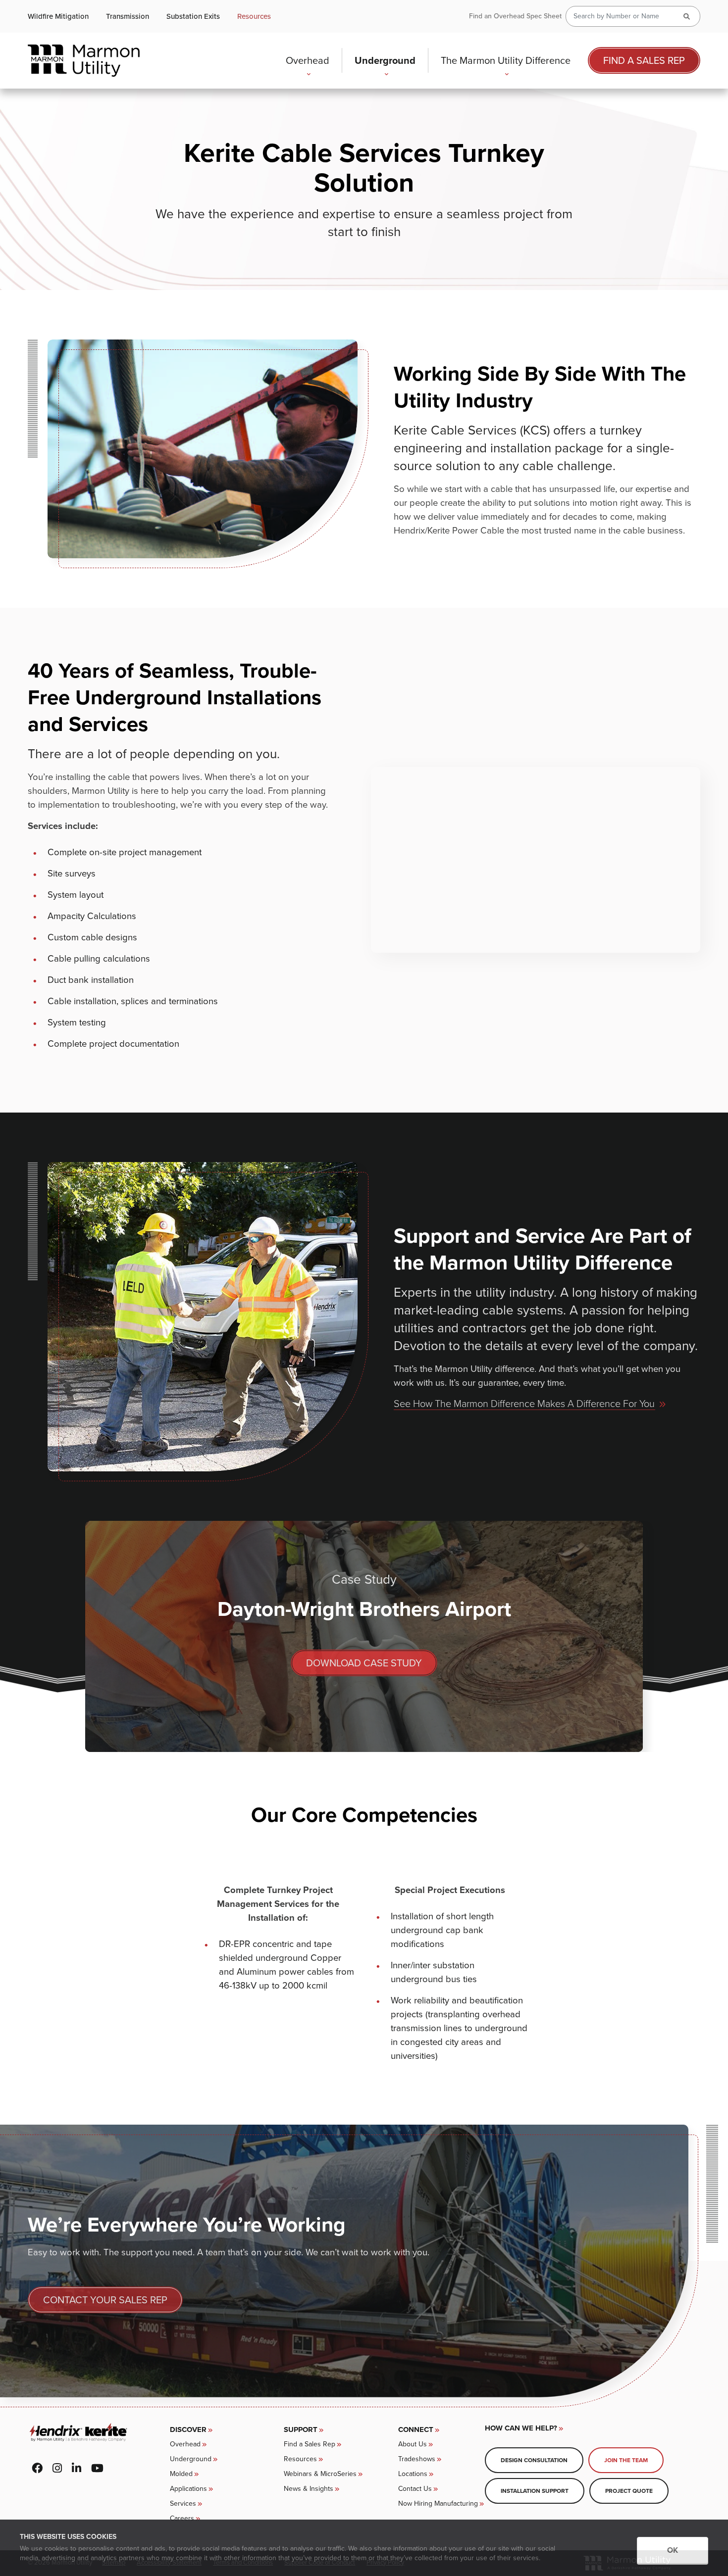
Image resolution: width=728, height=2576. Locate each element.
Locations (413, 2474)
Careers (182, 2518)
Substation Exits (193, 17)
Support (301, 2430)
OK (673, 2550)
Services (183, 2503)
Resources (254, 17)
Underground (385, 60)
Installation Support (535, 2491)
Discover (188, 2430)
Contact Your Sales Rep (105, 2300)
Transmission (128, 17)
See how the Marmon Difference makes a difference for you (524, 1404)
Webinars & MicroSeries (320, 2474)
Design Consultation (534, 2460)
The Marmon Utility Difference (506, 60)
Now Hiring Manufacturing (438, 2503)
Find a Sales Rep (644, 60)
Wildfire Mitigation (58, 17)
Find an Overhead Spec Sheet (515, 16)
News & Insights (309, 2489)
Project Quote (629, 2491)
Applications (188, 2489)
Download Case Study (364, 1663)
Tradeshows (417, 2459)
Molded (181, 2474)
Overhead (308, 60)
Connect (416, 2430)
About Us (413, 2444)
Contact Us (415, 2489)
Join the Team (626, 2460)
